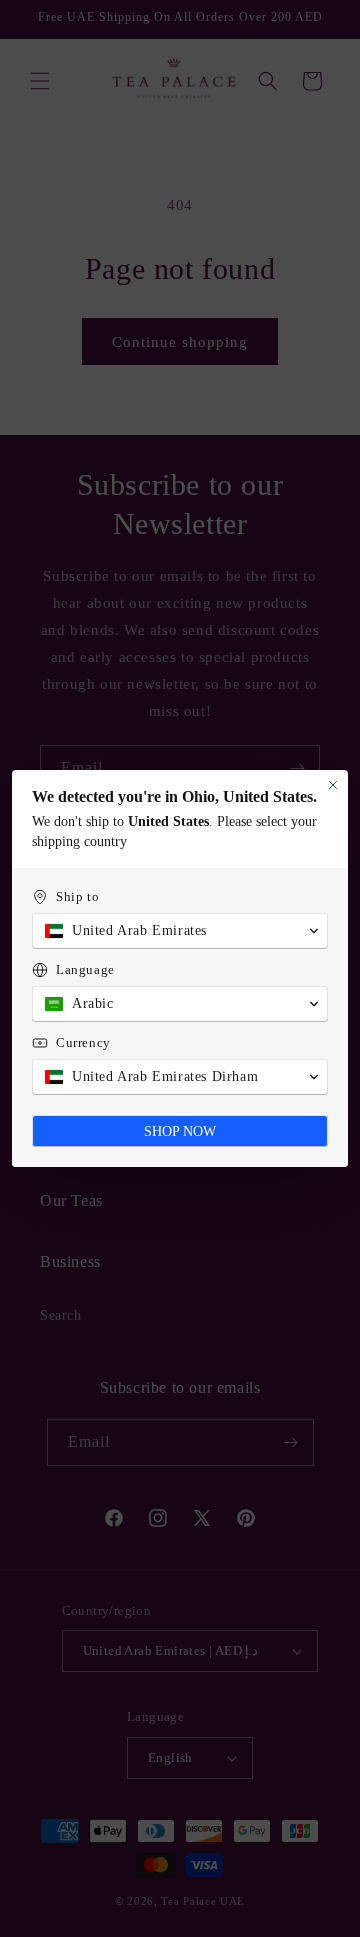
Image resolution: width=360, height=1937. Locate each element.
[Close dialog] (333, 785)
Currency (83, 1042)
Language (85, 969)
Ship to (77, 896)
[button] (180, 931)
